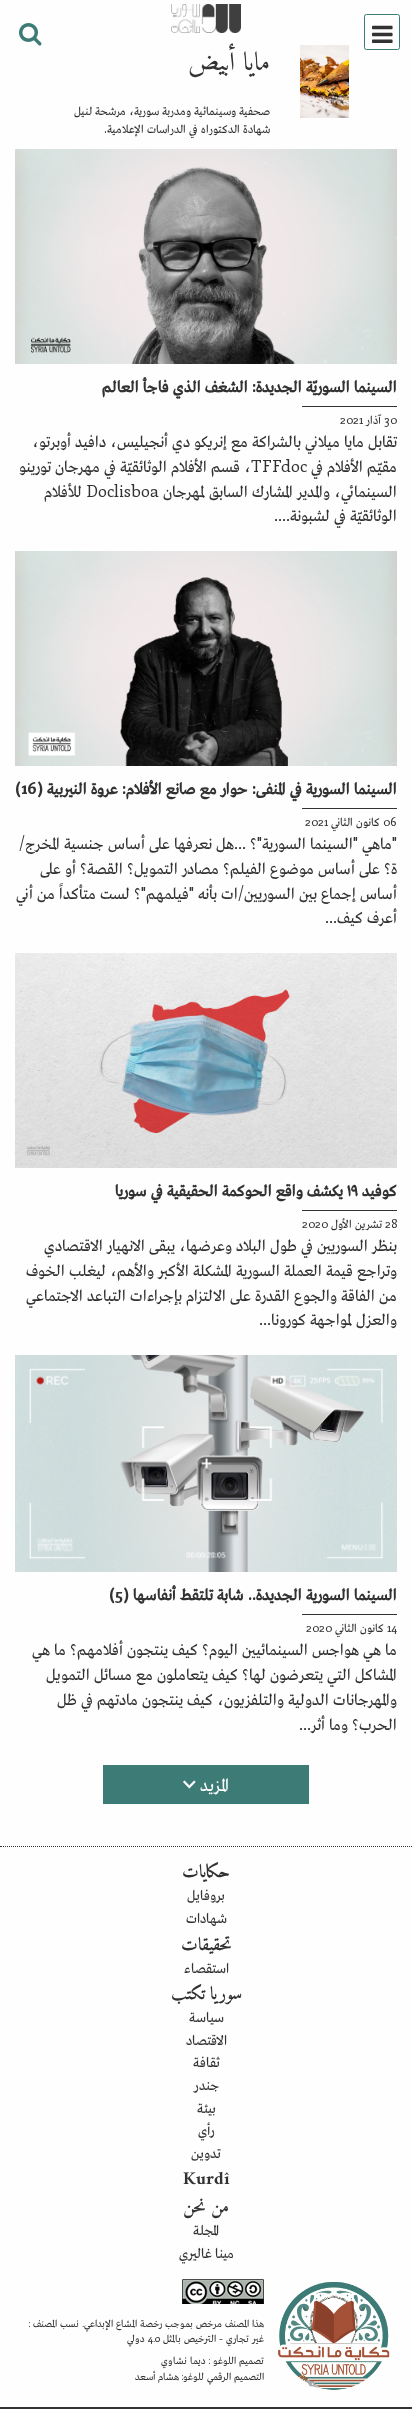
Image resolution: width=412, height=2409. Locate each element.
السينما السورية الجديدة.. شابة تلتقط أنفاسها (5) (253, 1593)
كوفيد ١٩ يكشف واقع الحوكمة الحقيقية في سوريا (256, 1189)
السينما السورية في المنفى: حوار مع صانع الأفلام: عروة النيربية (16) (206, 787)
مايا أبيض (229, 64)
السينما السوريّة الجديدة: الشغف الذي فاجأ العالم (249, 385)
